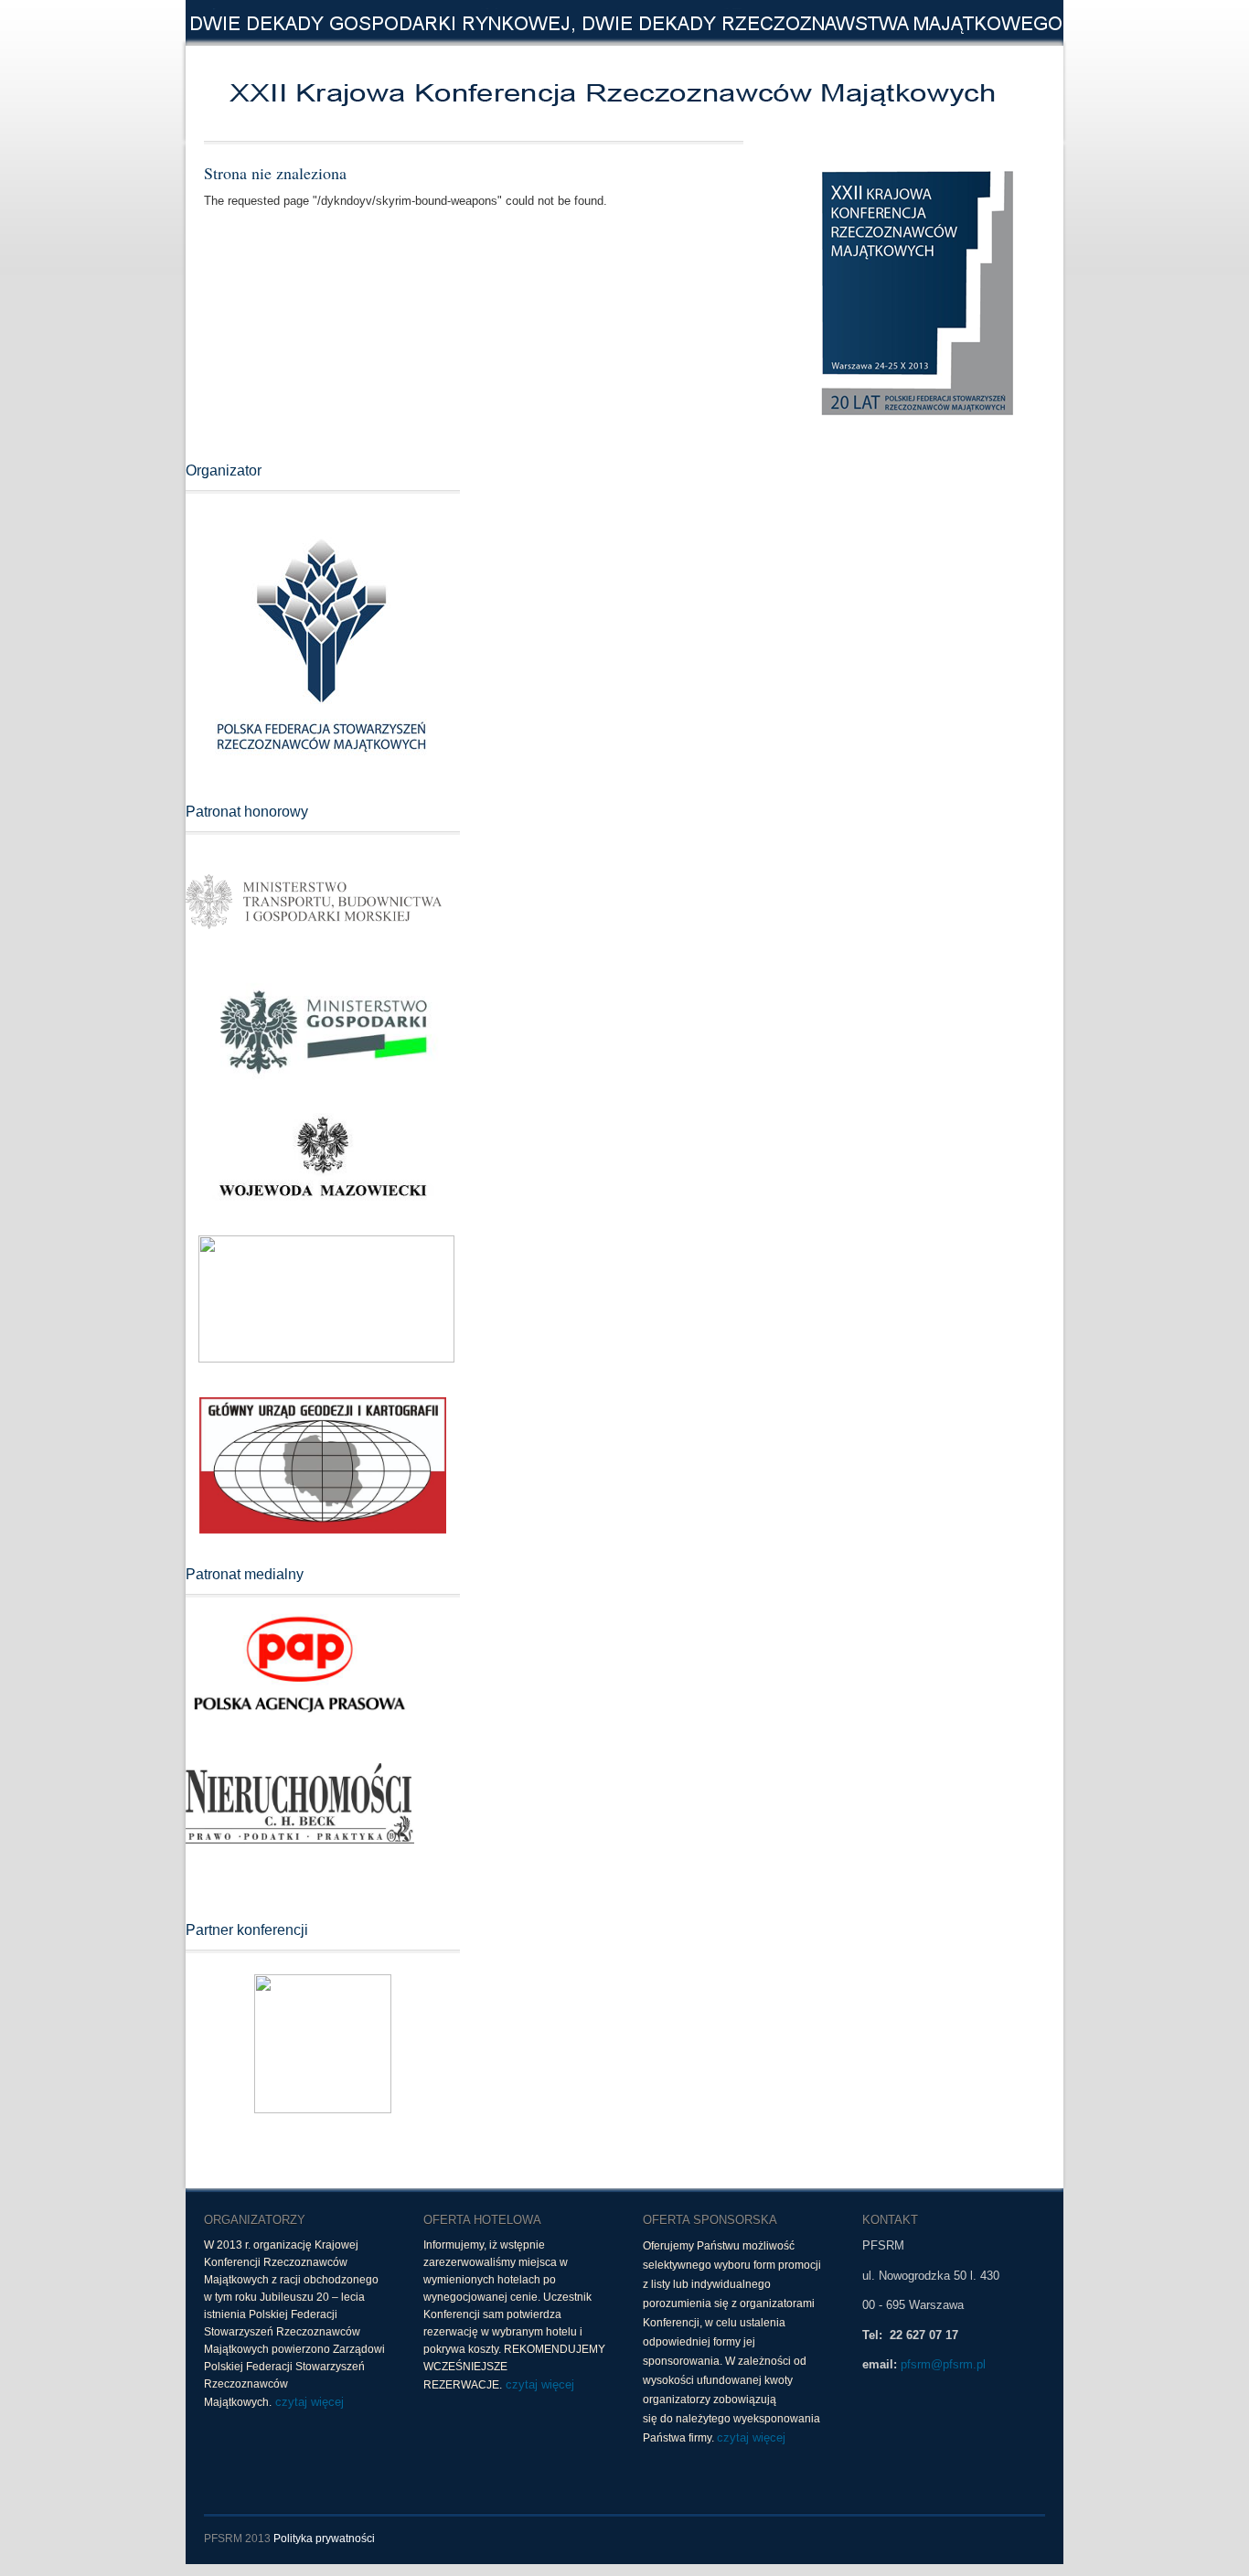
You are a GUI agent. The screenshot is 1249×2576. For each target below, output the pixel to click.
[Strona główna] (469, 93)
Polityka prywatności (324, 2539)
